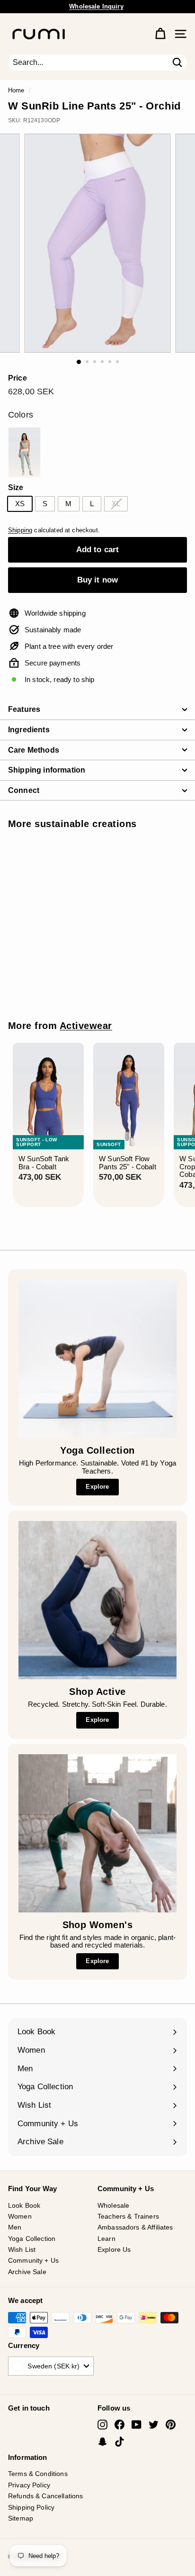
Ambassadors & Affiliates (135, 2227)
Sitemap (21, 2518)
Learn (106, 2239)
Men (15, 2227)
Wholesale (113, 2205)
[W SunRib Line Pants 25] (24, 452)
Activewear (86, 1026)
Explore (97, 1487)
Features (24, 709)
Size (16, 487)
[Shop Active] (97, 1600)
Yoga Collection (32, 2239)
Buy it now (98, 580)
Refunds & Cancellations (45, 2496)
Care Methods (34, 750)
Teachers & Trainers (128, 2216)
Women (20, 2216)
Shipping (20, 530)
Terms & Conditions (38, 2474)
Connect (24, 790)
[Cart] (160, 34)
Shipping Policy (31, 2507)
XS (20, 504)
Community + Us (33, 2260)
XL (116, 504)
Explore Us (114, 2249)
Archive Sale (27, 2272)
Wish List (22, 2249)
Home (16, 90)
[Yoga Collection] (97, 1359)
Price (18, 378)
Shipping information (47, 770)
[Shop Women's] (97, 1833)
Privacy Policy (29, 2485)
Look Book (24, 2205)
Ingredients (29, 730)
